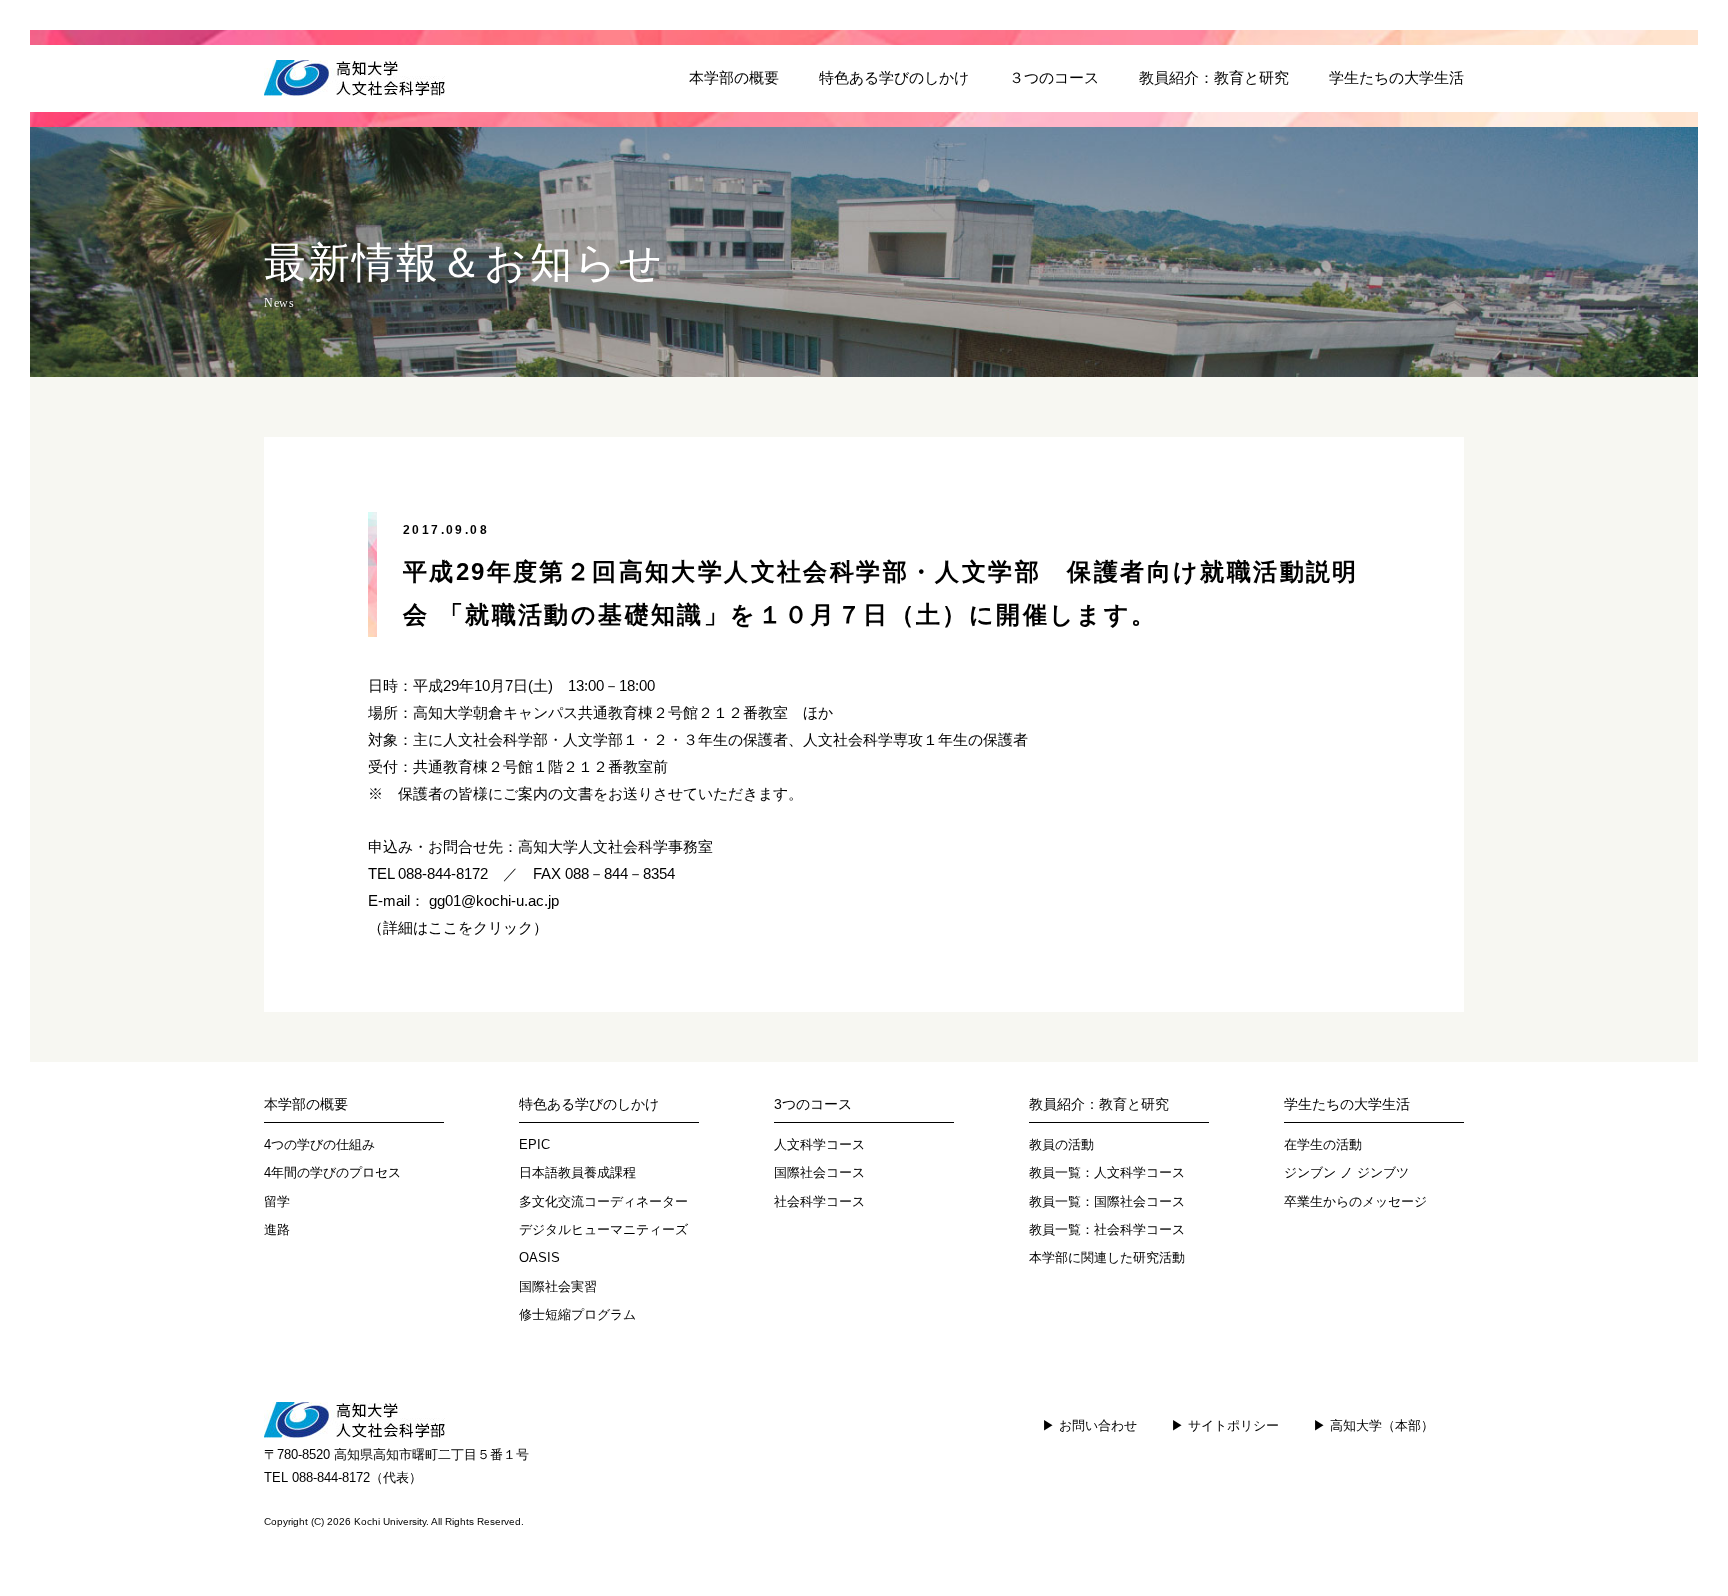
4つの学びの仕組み (319, 1144)
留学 (277, 1201)
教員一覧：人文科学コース (1107, 1172)
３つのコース (1054, 78)
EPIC (534, 1144)
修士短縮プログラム (577, 1314)
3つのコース (813, 1104)
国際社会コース (819, 1172)
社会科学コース (819, 1201)
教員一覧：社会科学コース (1107, 1229)
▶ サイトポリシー (1225, 1425)
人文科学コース (819, 1144)
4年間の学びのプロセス (332, 1172)
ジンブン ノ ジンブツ (1346, 1172)
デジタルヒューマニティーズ (603, 1229)
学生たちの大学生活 (1396, 78)
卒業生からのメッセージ (1355, 1201)
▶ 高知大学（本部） (1373, 1425)
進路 (277, 1229)
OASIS (539, 1257)
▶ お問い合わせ (1089, 1425)
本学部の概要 (734, 78)
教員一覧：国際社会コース (1107, 1201)
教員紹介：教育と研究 (1214, 78)
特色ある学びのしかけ (894, 78)
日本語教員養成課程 (577, 1172)
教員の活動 (1061, 1144)
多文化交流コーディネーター (603, 1201)
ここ (443, 928)
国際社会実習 (558, 1286)
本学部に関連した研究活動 (1107, 1257)
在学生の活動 (1323, 1144)
